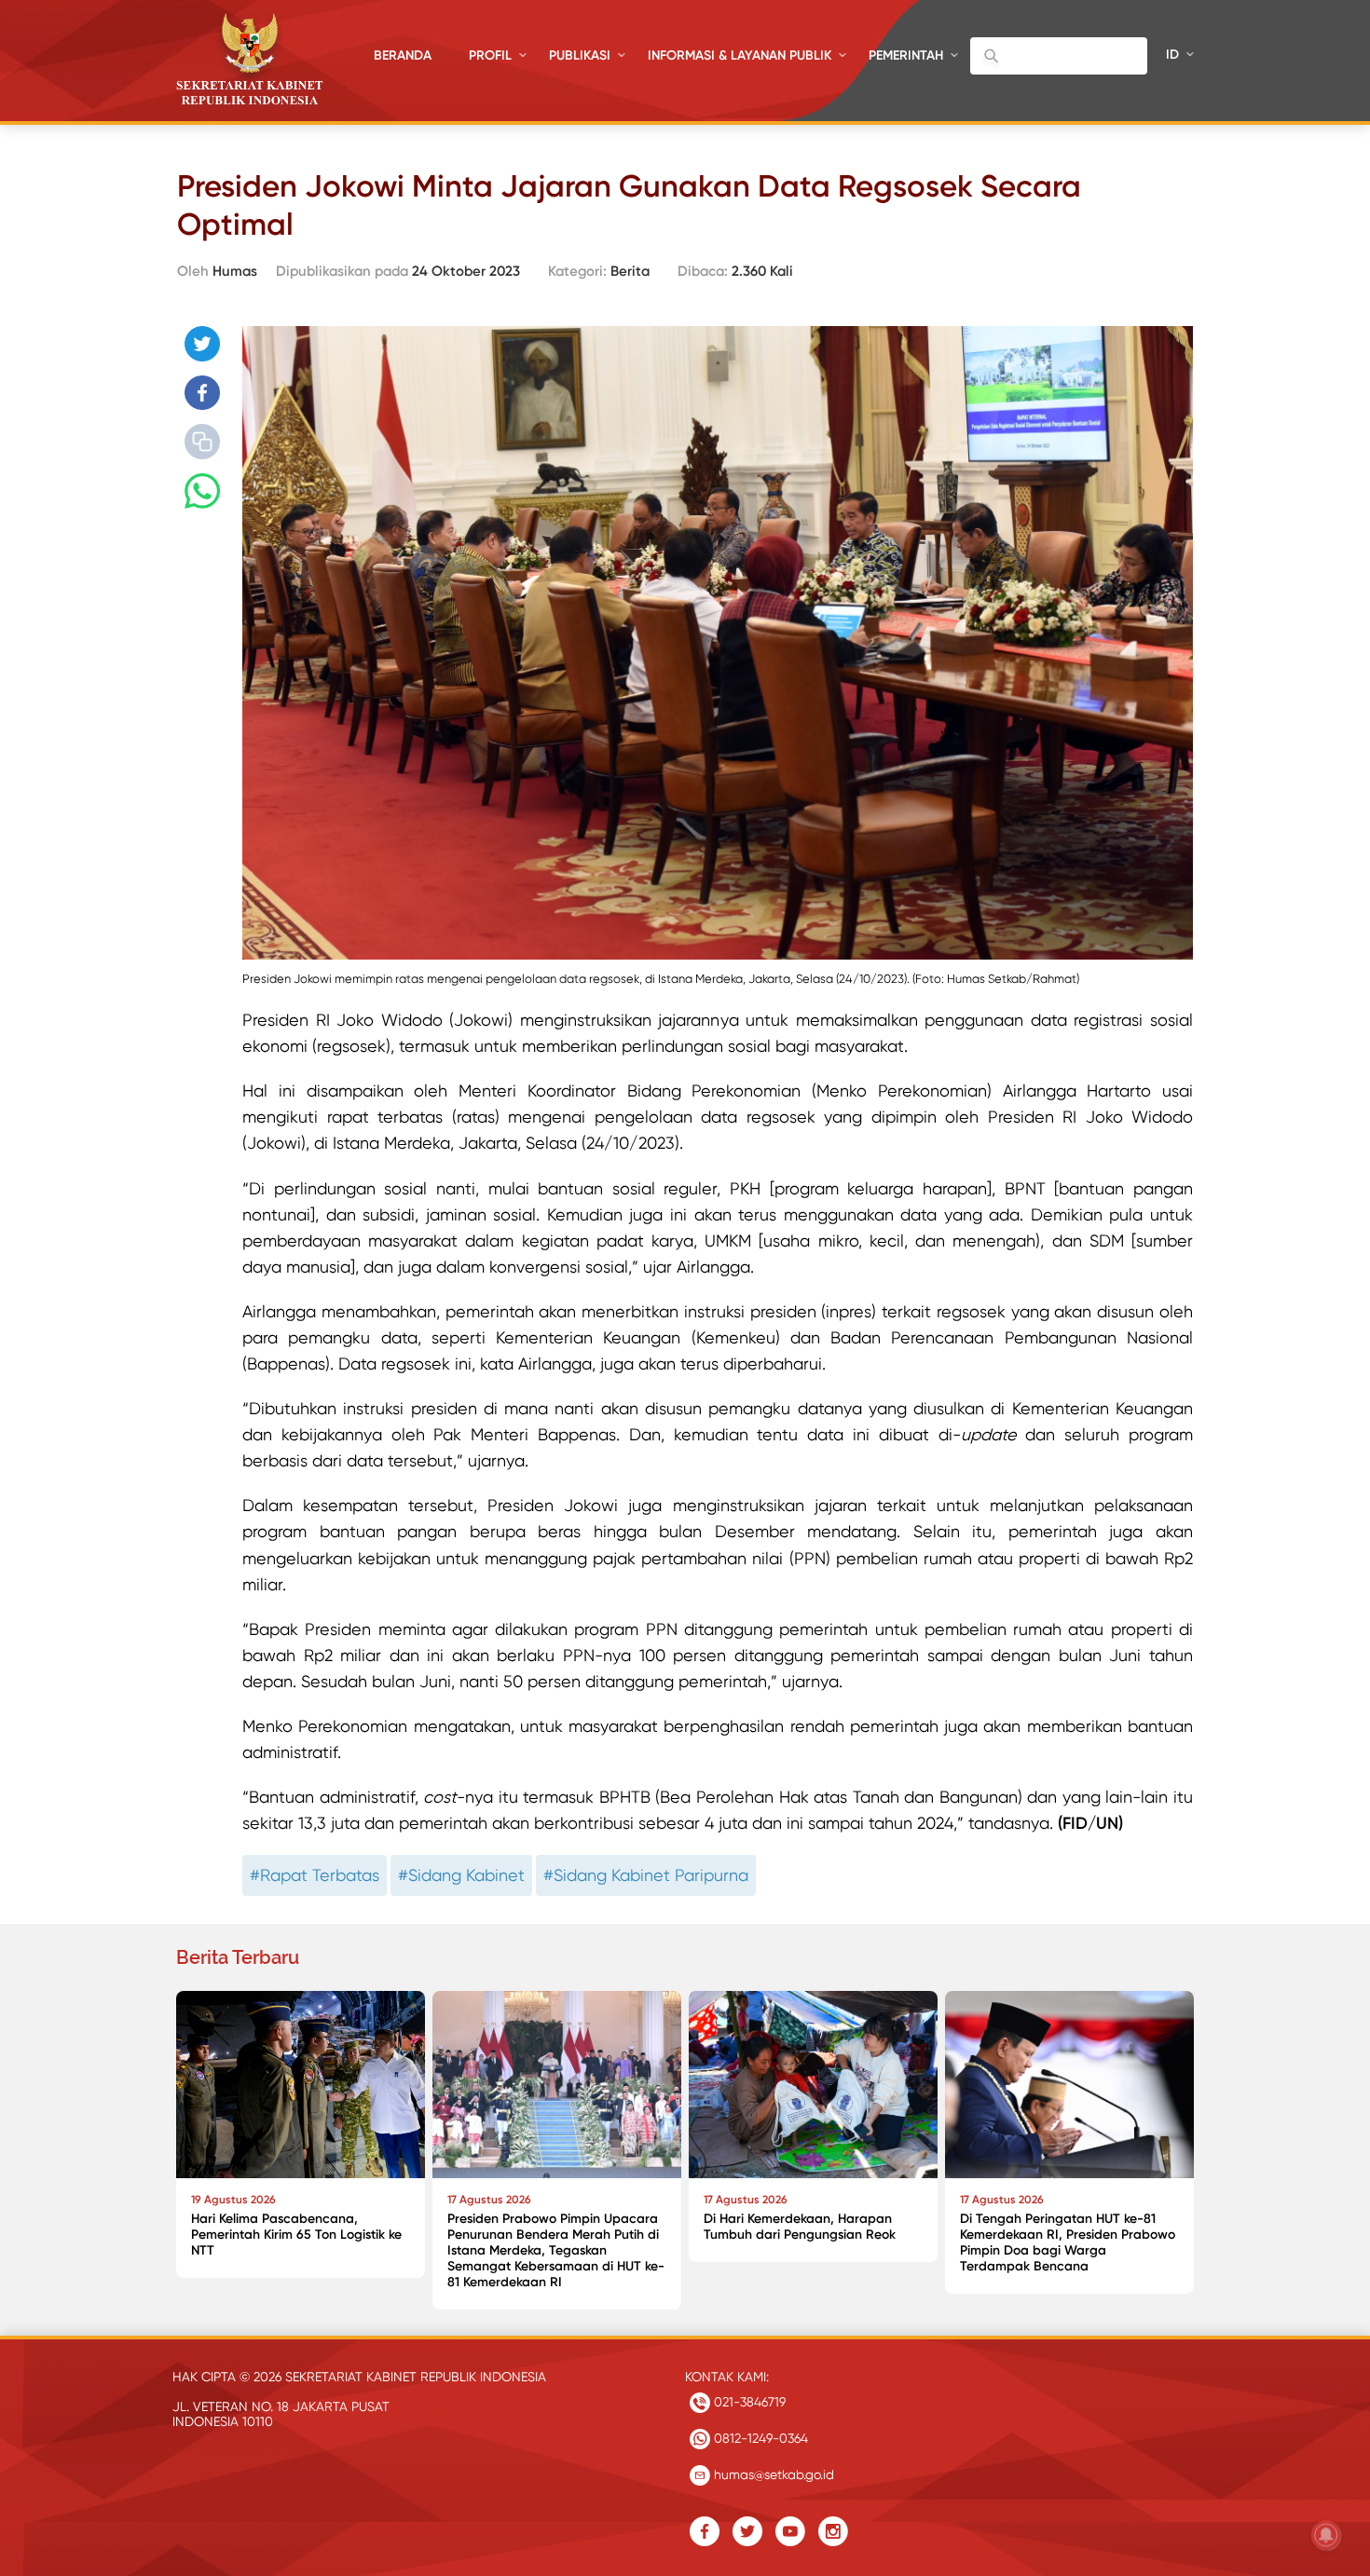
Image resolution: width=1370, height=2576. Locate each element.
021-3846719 (748, 2402)
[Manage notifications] (1326, 2535)
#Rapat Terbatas (315, 1875)
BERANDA (403, 55)
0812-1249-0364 (759, 2438)
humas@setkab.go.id (772, 2474)
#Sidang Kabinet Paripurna (646, 1875)
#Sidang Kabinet (461, 1875)
